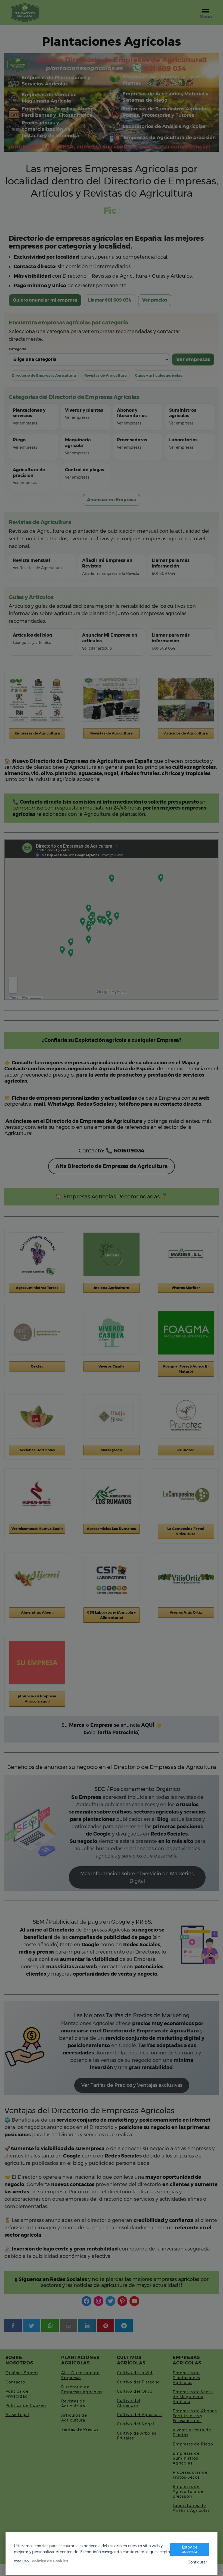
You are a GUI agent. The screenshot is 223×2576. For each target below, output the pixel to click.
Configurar (197, 2562)
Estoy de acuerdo (190, 2549)
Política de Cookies (50, 2561)
